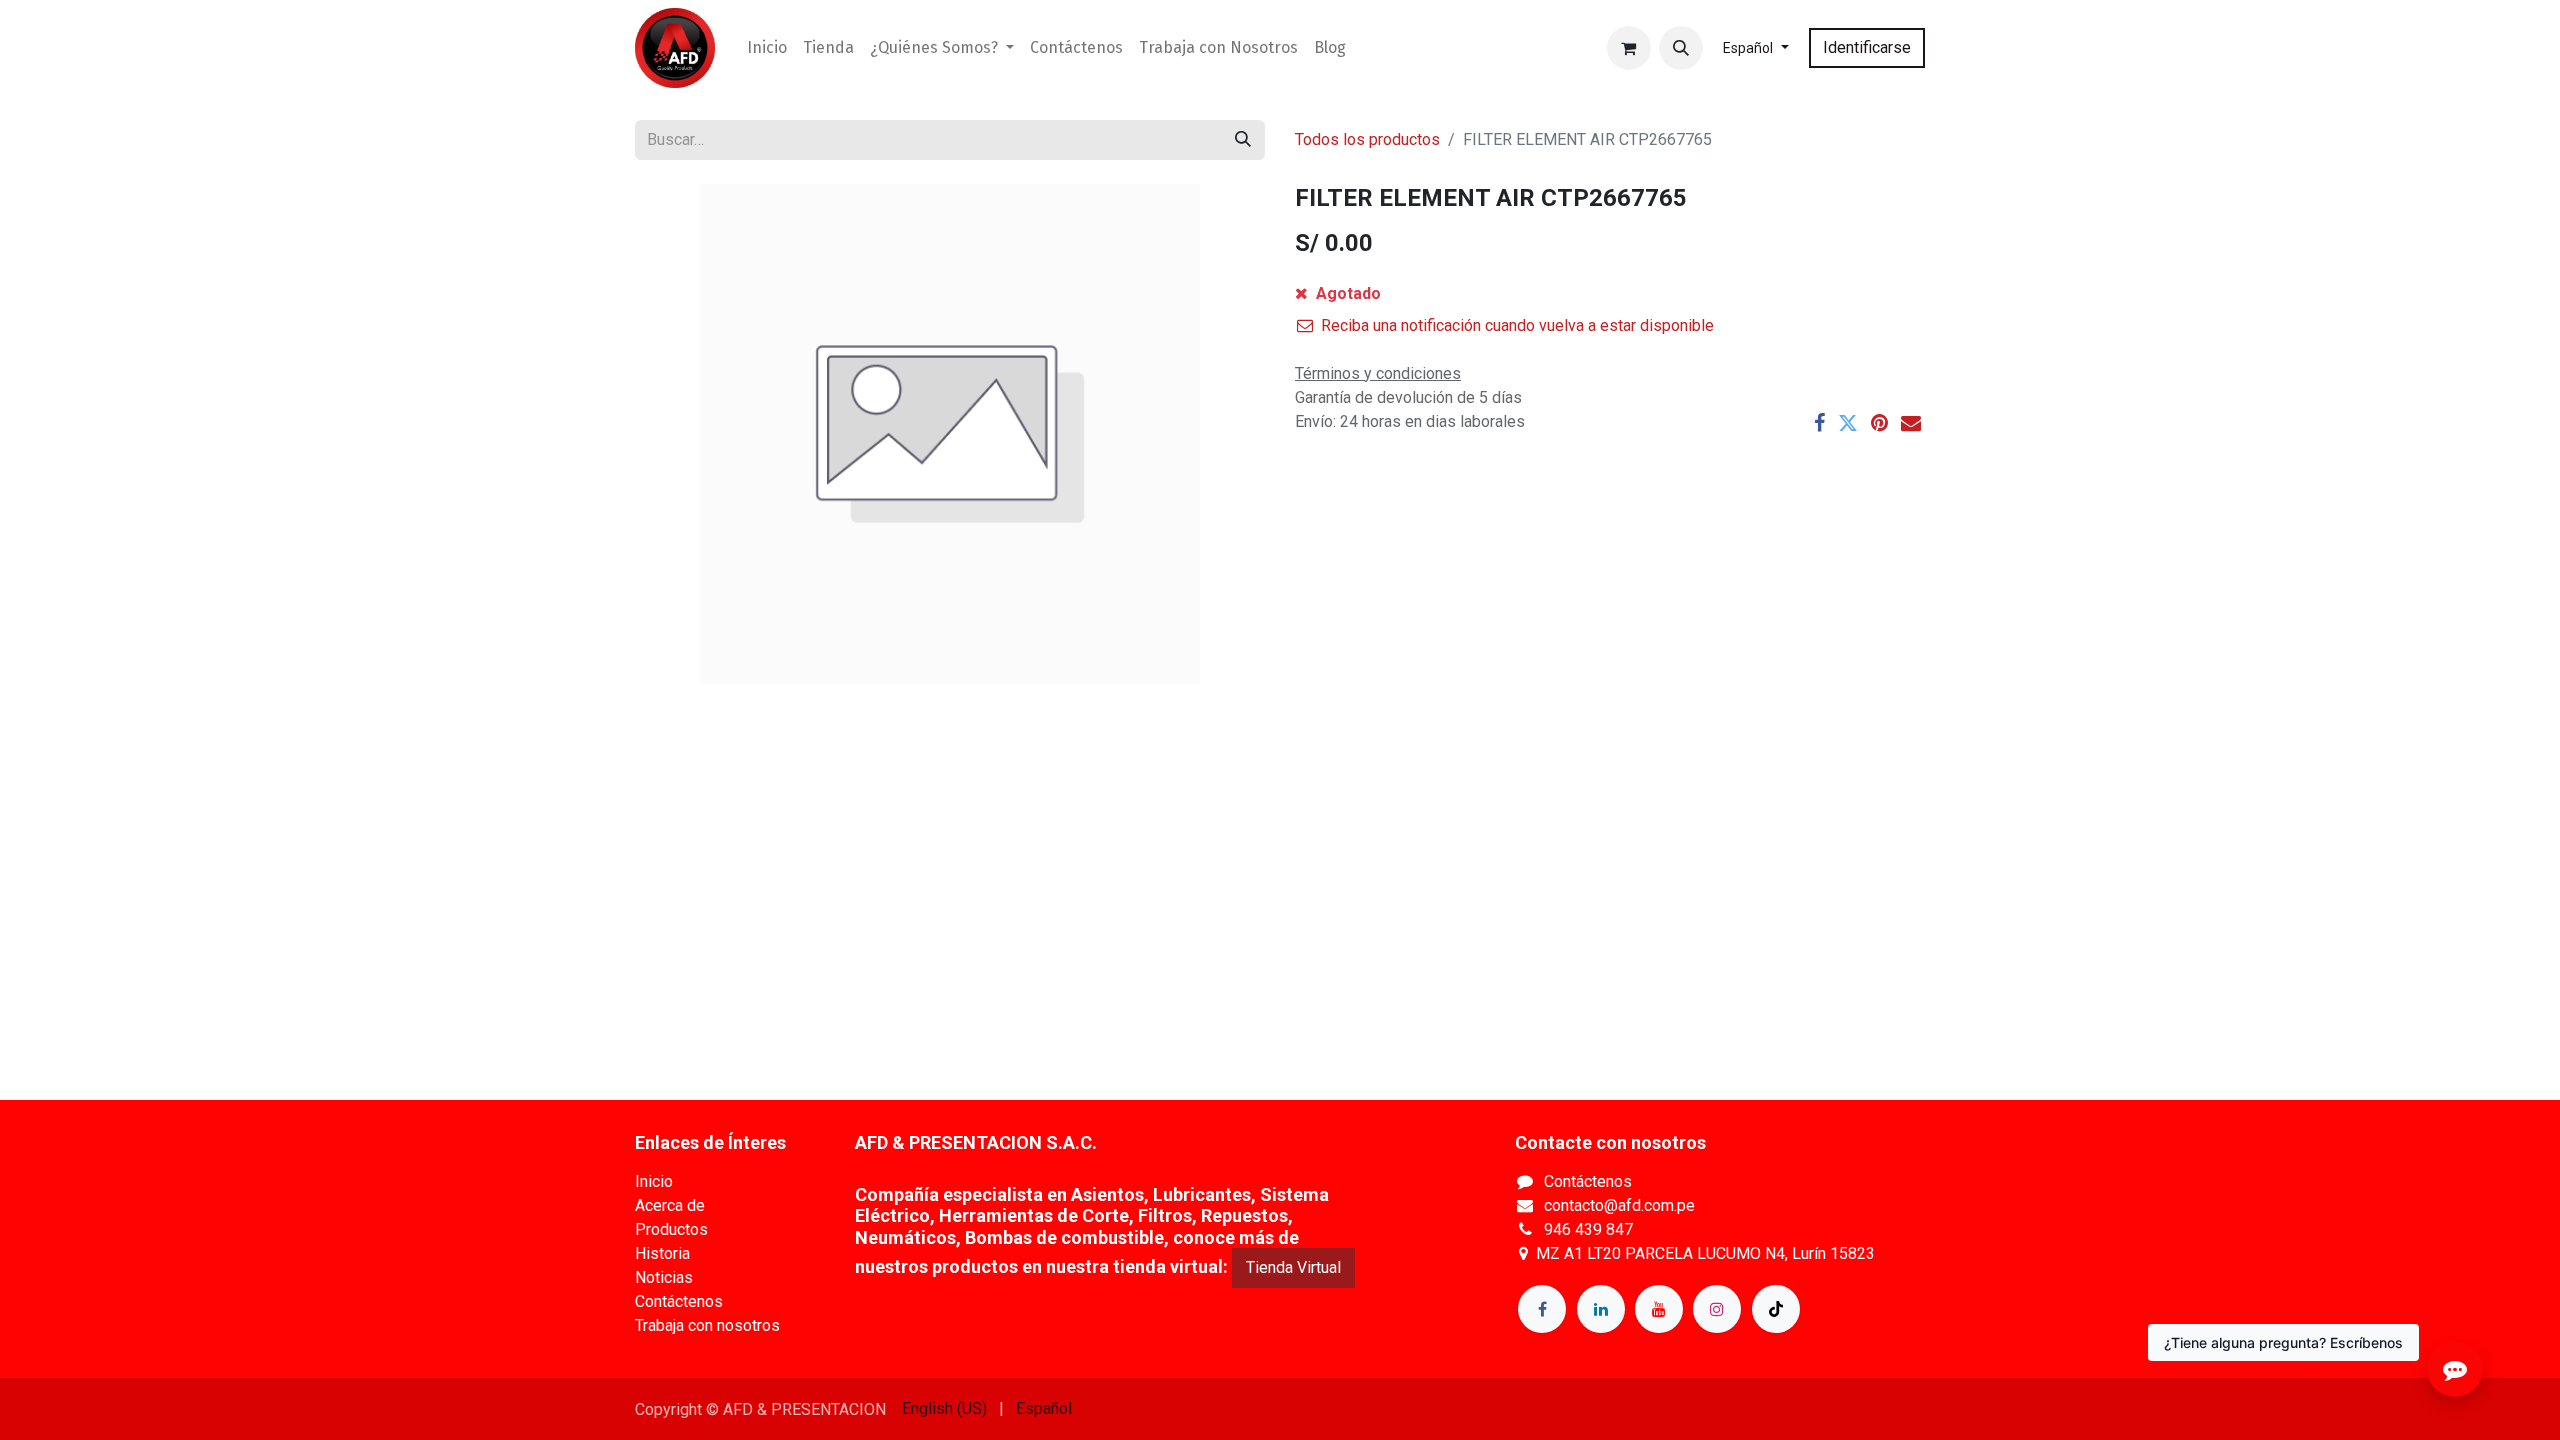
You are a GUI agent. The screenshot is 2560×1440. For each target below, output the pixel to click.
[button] (1681, 48)
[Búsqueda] (1243, 140)
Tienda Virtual (1293, 1267)
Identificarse (1867, 47)
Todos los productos (1367, 139)
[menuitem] (767, 48)
